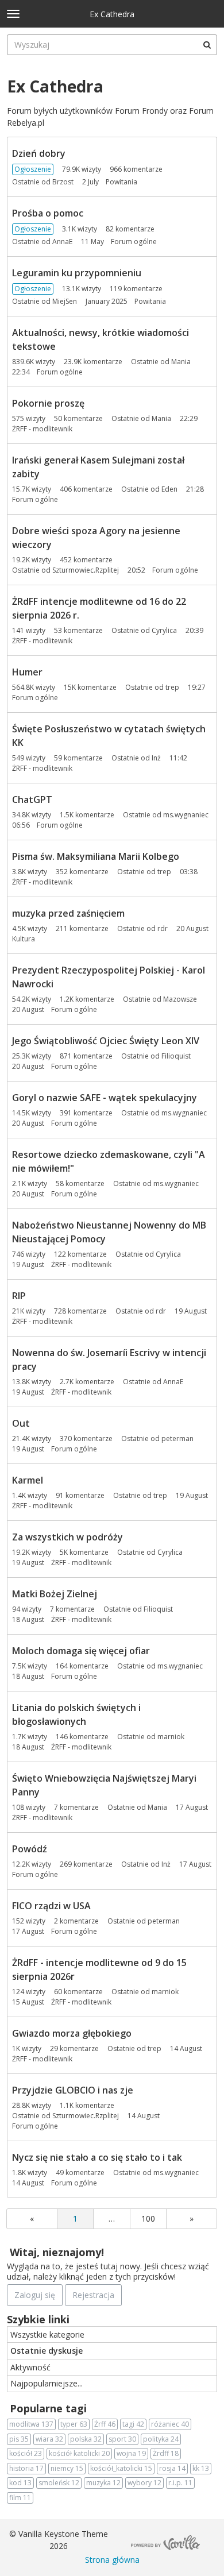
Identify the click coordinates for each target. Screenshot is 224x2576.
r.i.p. (180, 2483)
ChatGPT (32, 800)
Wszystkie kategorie (47, 2334)
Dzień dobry (39, 153)
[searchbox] (112, 45)
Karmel (28, 1480)
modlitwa (31, 2424)
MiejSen (65, 301)
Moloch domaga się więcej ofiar (81, 1651)
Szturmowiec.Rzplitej (86, 570)
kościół (26, 2453)
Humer (27, 672)
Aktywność (30, 2367)
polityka (161, 2439)
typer (74, 2424)
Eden (169, 489)
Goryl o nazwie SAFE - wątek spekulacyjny (105, 1098)
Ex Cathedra (112, 14)
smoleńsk (59, 2483)
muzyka (103, 2483)
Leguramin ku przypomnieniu (77, 273)
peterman (177, 1438)
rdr (163, 928)
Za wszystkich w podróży (67, 1537)
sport (122, 2439)
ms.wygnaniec (186, 815)
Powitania (121, 182)
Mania (181, 362)
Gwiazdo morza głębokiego (72, 2033)
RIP (19, 1296)
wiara (49, 2439)
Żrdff (166, 2453)
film (20, 2498)
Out (21, 1423)
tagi (133, 2424)
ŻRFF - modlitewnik (42, 429)
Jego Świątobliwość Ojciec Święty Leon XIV (106, 1041)
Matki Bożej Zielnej (55, 1594)
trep (172, 687)
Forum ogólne (134, 242)
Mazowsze (180, 999)
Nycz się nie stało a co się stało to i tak (97, 2157)
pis (19, 2439)
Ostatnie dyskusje (47, 2351)
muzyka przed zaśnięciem (68, 913)
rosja (172, 2468)
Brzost (63, 182)
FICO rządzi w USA (51, 1906)
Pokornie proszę (48, 403)
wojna (131, 2453)
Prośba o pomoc (48, 213)
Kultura (24, 939)
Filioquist (176, 1056)
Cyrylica (164, 630)
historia (26, 2468)
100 (148, 2218)
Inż (156, 758)
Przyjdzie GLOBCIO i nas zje (73, 2090)
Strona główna (112, 2560)
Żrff (105, 2424)
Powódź (30, 1849)
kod (20, 2483)
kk (201, 2468)
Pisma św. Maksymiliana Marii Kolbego (96, 856)
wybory (144, 2483)
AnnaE (62, 242)
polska (86, 2439)
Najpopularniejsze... (47, 2383)
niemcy (67, 2468)
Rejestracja (93, 2295)
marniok (171, 1737)
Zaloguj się (35, 2295)
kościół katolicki (79, 2453)
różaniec (170, 2424)
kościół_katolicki (121, 2468)
